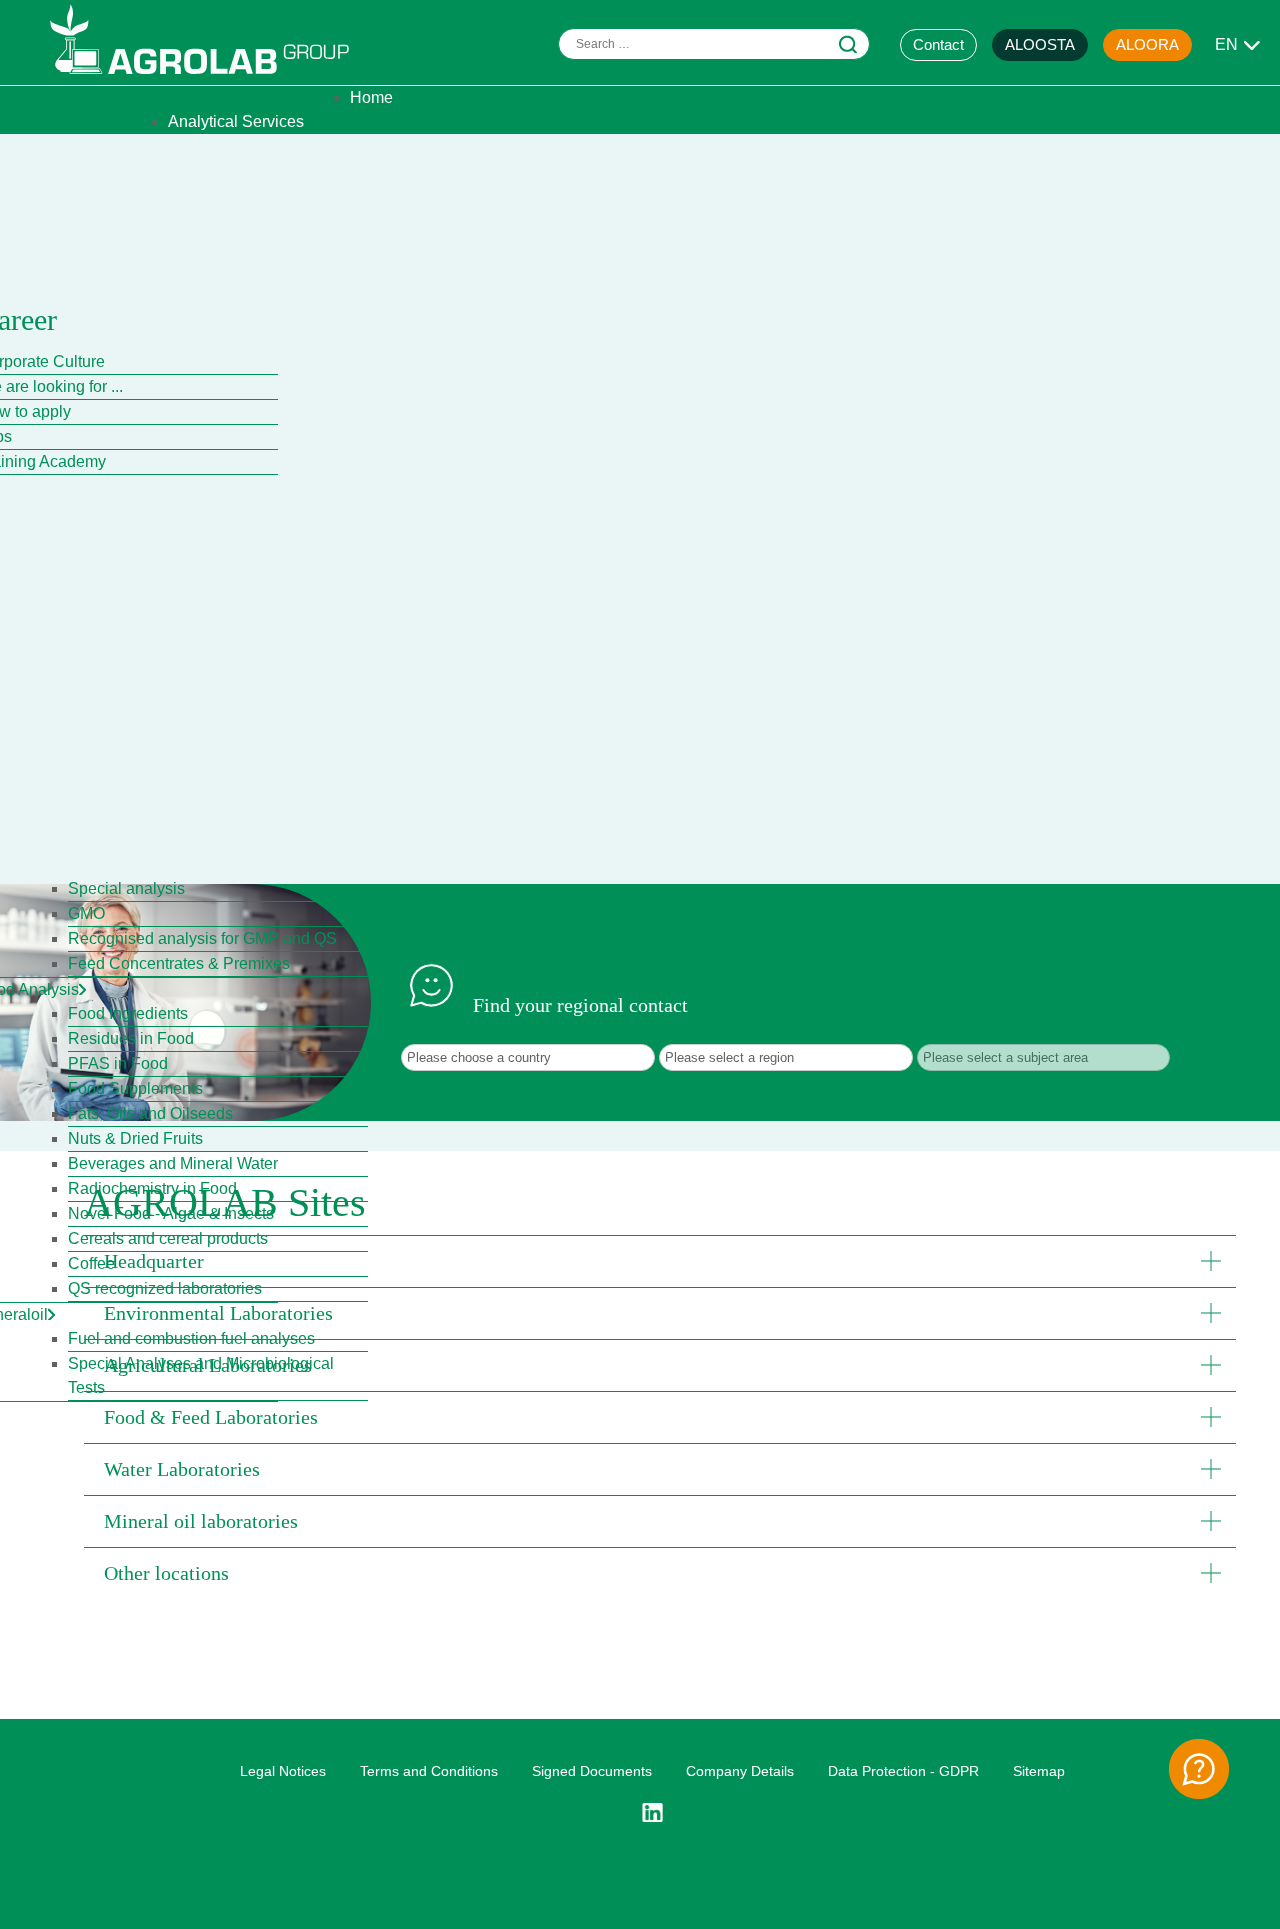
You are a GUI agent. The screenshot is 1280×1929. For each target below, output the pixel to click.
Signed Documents (592, 1771)
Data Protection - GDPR (903, 1771)
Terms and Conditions (429, 1771)
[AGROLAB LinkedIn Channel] (660, 1813)
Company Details (740, 1771)
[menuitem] (371, 97)
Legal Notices (283, 1771)
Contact (938, 44)
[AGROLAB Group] (209, 78)
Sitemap (1039, 1771)
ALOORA (1147, 44)
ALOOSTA (1040, 44)
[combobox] (714, 44)
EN (1226, 44)
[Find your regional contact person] (1199, 1769)
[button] (660, 1261)
